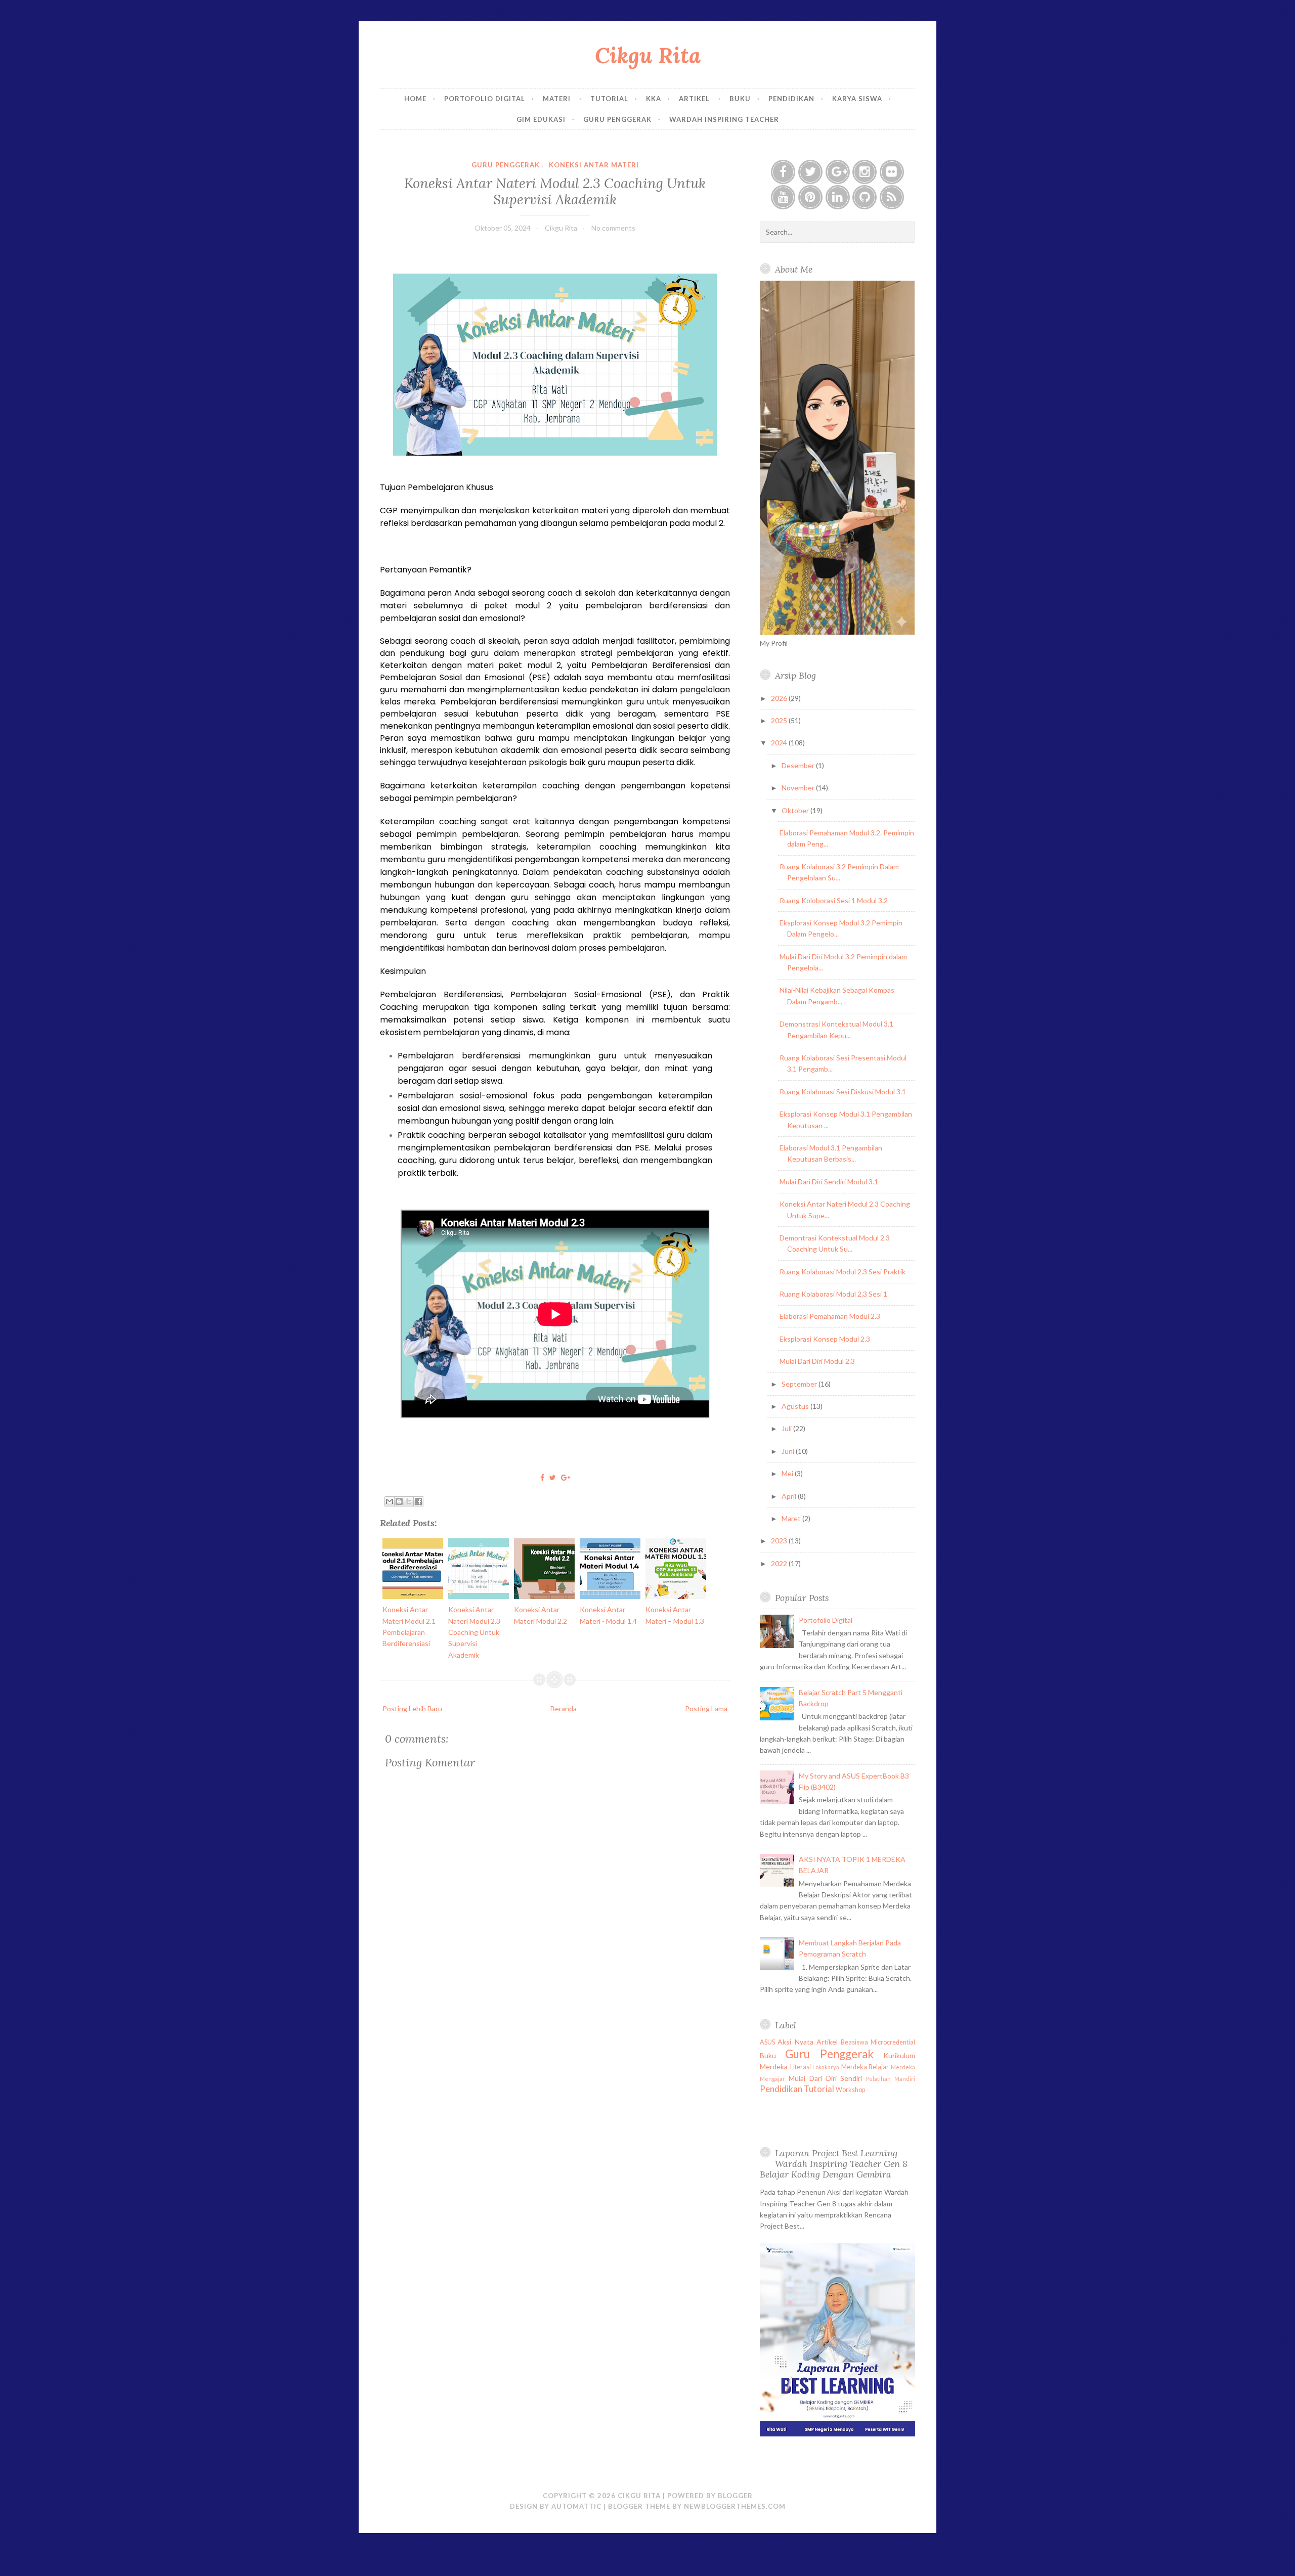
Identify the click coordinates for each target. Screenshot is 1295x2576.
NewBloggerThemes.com (735, 2506)
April (790, 1496)
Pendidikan (791, 99)
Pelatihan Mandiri (891, 2079)
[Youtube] (783, 197)
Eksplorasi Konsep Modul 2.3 (825, 1339)
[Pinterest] (810, 197)
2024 (780, 743)
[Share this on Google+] (566, 1477)
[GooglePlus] (838, 172)
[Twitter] (810, 172)
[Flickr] (892, 172)
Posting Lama (706, 1708)
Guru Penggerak (617, 119)
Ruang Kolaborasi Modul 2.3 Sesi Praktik (843, 1272)
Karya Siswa (857, 99)
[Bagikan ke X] (409, 1501)
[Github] (865, 197)
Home (415, 99)
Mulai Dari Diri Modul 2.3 (817, 1361)
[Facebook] (783, 172)
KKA (654, 99)
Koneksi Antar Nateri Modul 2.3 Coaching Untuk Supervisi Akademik (555, 191)
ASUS (767, 2042)
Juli (787, 1428)
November (799, 788)
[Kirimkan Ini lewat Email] (390, 1501)
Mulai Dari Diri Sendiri (825, 2078)
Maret (792, 1518)
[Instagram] (865, 172)
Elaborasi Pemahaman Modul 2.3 (830, 1316)
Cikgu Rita (648, 55)
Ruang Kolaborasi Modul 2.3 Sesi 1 (833, 1294)
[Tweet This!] (553, 1477)
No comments (613, 228)
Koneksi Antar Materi (594, 165)
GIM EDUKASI (541, 119)
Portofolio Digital (485, 99)
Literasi (801, 2067)
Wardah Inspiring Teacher (724, 119)
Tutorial (609, 99)
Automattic (576, 2506)
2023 (780, 1541)
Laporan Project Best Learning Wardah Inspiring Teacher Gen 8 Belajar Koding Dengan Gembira (834, 2164)
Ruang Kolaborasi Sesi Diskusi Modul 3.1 (843, 1092)
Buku (740, 99)
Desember (799, 765)
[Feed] (892, 197)
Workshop (850, 2090)
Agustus (796, 1406)
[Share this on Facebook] (542, 1477)
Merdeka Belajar (865, 2067)
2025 (780, 720)
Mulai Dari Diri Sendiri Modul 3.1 (829, 1182)
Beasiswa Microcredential (878, 2042)
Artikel (695, 99)
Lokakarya (826, 2067)
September (800, 1384)
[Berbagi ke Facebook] (418, 1501)
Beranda (564, 1708)
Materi (558, 99)
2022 (780, 1563)
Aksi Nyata (795, 2042)
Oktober (796, 810)
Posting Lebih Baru (412, 1708)
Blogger (735, 2496)
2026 (780, 698)
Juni (789, 1451)
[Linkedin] (838, 197)
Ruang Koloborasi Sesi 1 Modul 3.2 (834, 900)
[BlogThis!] (399, 1501)
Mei (788, 1473)
